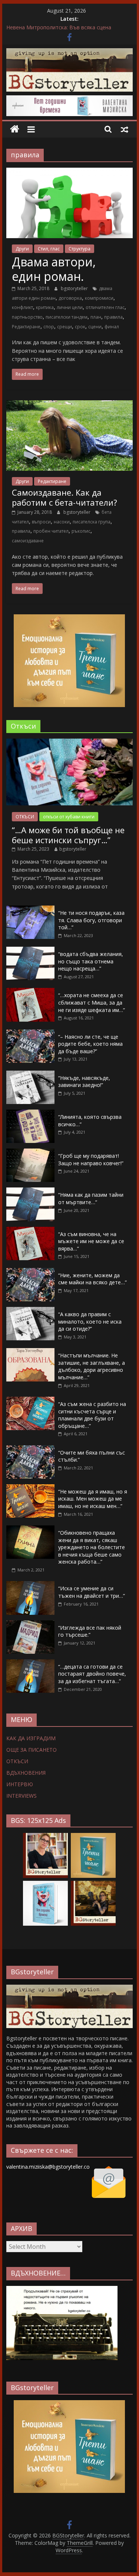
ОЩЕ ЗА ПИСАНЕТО (32, 1750)
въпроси (41, 522)
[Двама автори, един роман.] (70, 172)
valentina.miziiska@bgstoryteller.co (48, 2167)
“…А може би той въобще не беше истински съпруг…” (68, 835)
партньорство (27, 317)
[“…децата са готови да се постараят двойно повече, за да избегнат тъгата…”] (30, 1663)
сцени (95, 327)
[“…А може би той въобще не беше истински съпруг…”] (70, 742)
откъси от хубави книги (69, 817)
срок (80, 327)
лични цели (70, 307)
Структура (80, 249)
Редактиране (26, 327)
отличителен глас (105, 307)
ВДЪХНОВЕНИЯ (26, 1773)
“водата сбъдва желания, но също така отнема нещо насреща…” (91, 961)
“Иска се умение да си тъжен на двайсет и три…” (92, 1592)
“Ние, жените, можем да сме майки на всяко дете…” (92, 1279)
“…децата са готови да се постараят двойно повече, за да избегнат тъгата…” (92, 1674)
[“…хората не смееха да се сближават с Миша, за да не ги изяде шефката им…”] (30, 992)
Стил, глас (49, 249)
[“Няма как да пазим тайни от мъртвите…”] (30, 1191)
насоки (62, 522)
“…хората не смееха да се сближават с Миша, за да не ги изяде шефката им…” (92, 1002)
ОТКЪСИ (25, 817)
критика (45, 307)
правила (113, 317)
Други (22, 249)
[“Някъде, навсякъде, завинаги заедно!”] (30, 1075)
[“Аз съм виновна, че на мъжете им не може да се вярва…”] (30, 1231)
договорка (70, 298)
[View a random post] (125, 129)
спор (49, 327)
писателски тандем (67, 317)
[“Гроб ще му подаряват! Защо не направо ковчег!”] (30, 1152)
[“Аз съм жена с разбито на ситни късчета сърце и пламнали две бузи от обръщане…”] (30, 1401)
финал (112, 327)
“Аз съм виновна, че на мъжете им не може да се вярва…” (91, 1241)
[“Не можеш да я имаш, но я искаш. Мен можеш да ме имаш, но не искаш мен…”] (30, 1488)
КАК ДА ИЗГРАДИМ (31, 1738)
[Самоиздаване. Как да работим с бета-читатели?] (70, 405)
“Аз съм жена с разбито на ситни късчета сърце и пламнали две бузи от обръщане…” (92, 1415)
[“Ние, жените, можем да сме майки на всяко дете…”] (30, 1272)
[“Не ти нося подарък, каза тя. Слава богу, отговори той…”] (30, 909)
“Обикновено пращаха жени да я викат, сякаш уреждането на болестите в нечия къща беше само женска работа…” (92, 1547)
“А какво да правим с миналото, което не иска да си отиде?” (90, 1321)
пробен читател (51, 531)
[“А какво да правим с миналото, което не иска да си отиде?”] (30, 1311)
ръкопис (81, 531)
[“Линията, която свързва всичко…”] (30, 1113)
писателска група (92, 522)
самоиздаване (28, 541)
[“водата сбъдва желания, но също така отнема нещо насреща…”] (30, 951)
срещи (64, 327)
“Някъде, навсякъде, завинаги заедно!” (84, 1082)
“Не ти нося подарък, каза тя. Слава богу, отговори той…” (91, 920)
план (96, 317)
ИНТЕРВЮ (20, 1784)
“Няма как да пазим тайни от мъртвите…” (91, 1198)
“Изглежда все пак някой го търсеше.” (90, 1631)
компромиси (99, 298)
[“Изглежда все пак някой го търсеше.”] (30, 1624)
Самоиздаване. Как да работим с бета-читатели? (64, 497)
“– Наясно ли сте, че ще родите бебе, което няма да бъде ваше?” (90, 1044)
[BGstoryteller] (70, 1988)
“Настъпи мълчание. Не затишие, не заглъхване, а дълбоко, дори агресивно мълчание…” (92, 1366)
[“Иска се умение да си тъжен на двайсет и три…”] (30, 1585)
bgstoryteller (75, 288)
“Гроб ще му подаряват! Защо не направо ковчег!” (91, 1159)
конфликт (22, 307)
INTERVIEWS (21, 1796)
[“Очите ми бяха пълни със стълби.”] (30, 1449)
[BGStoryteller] (15, 129)
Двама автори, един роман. (54, 269)
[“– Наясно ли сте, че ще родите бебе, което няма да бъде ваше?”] (30, 1033)
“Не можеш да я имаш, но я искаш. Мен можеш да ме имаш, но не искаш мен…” (93, 1499)
